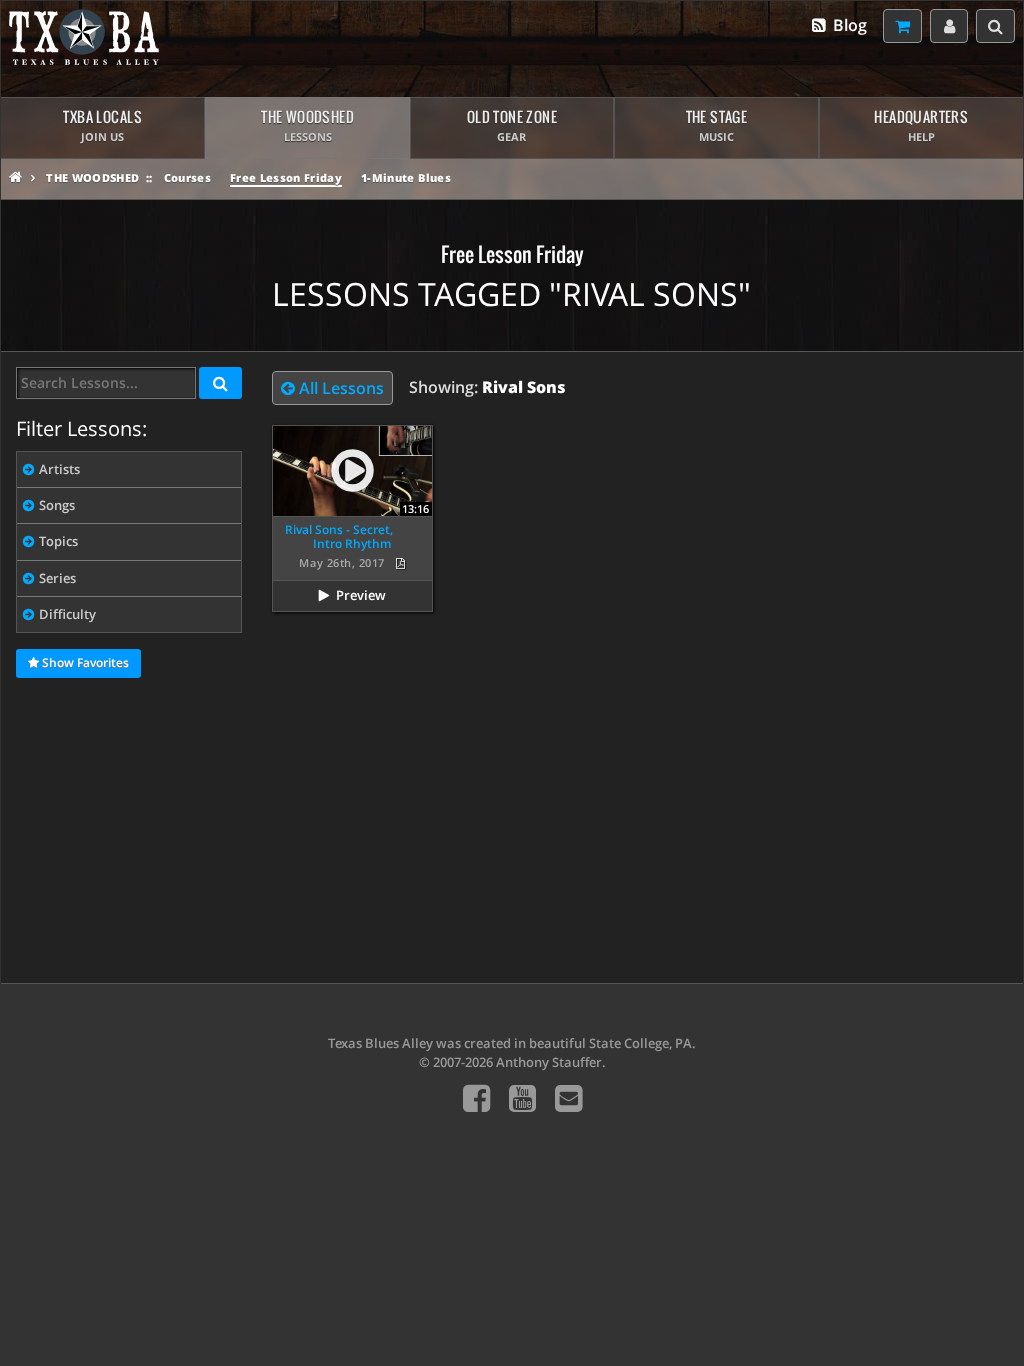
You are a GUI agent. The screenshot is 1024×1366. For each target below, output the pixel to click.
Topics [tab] (58, 541)
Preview (361, 595)
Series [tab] (57, 578)
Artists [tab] (59, 469)
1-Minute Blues (406, 177)
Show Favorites (84, 662)
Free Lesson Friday (286, 177)
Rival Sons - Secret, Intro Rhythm (339, 536)
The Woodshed (92, 177)
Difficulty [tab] (67, 614)
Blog (848, 25)
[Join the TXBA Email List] (568, 1097)
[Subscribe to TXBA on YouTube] (522, 1097)
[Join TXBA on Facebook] (476, 1097)
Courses (187, 177)
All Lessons (339, 388)
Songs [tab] (57, 505)
